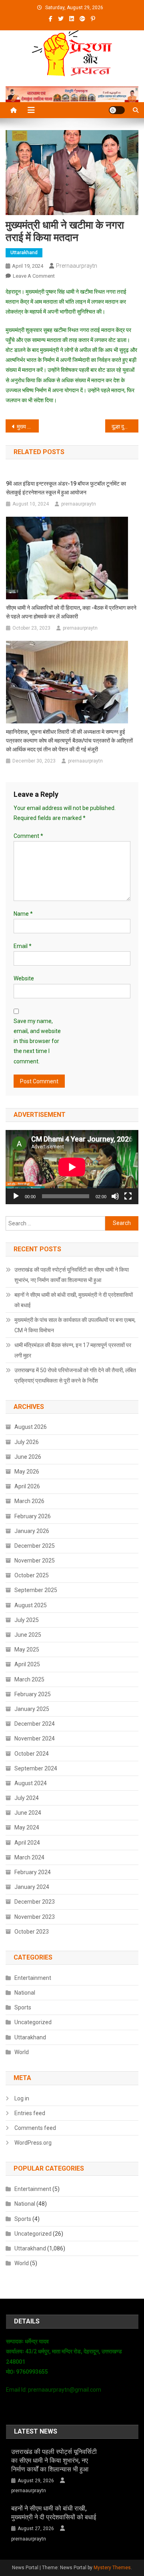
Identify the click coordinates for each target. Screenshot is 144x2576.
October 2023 (32, 1932)
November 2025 (35, 1561)
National (25, 1993)
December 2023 (35, 1902)
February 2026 (33, 1516)
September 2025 (36, 1590)
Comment (28, 836)
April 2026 (27, 1486)
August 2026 (31, 1427)
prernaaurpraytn (77, 266)
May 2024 (27, 1827)
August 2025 (31, 1605)
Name (23, 914)
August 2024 (31, 1783)
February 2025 (33, 1694)
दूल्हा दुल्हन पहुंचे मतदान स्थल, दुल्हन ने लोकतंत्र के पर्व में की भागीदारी (125, 427)
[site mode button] (117, 110)
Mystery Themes (112, 2568)
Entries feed (30, 2113)
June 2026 (28, 1457)
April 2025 (27, 1664)
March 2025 (29, 1679)
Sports (23, 2007)
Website (24, 978)
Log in (22, 2098)
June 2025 (28, 1635)
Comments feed (35, 2128)
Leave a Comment (34, 276)
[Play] (16, 1196)
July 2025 (27, 1620)
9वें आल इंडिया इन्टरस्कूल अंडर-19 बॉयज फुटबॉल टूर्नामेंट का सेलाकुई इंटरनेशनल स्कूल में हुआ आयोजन (66, 488)
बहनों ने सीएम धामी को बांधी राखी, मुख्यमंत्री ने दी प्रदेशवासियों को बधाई (74, 1300)
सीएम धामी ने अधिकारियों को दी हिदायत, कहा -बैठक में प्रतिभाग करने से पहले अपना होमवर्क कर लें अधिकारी (71, 612)
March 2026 (29, 1501)
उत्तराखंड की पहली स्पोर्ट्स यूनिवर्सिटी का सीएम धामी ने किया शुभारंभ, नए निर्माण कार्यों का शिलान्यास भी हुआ (72, 1275)
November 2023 (35, 1917)
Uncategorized (33, 2022)
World (22, 2052)
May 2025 (27, 1650)
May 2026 (27, 1472)
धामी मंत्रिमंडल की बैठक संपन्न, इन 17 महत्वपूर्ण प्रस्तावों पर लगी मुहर (73, 1350)
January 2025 (32, 1709)
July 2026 (27, 1442)
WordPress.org (33, 2143)
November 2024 (35, 1738)
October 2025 (32, 1575)
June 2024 (28, 1813)
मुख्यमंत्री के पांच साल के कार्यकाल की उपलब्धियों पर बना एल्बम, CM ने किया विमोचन (75, 1325)
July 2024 (27, 1798)
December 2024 (35, 1724)
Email (23, 946)
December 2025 (35, 1546)
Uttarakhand (24, 253)
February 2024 (33, 1872)
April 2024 (27, 1843)
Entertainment (33, 1978)
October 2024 (32, 1754)
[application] (72, 1167)
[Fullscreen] (128, 1196)
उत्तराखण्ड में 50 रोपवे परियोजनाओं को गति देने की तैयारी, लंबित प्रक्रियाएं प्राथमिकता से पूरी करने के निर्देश (75, 1375)
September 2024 (36, 1768)
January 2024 (32, 1887)
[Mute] (115, 1196)
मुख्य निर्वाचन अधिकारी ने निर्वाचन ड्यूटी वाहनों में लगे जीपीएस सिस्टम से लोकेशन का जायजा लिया (28, 427)
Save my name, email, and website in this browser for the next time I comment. (37, 1041)
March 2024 (29, 1857)
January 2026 (32, 1531)
